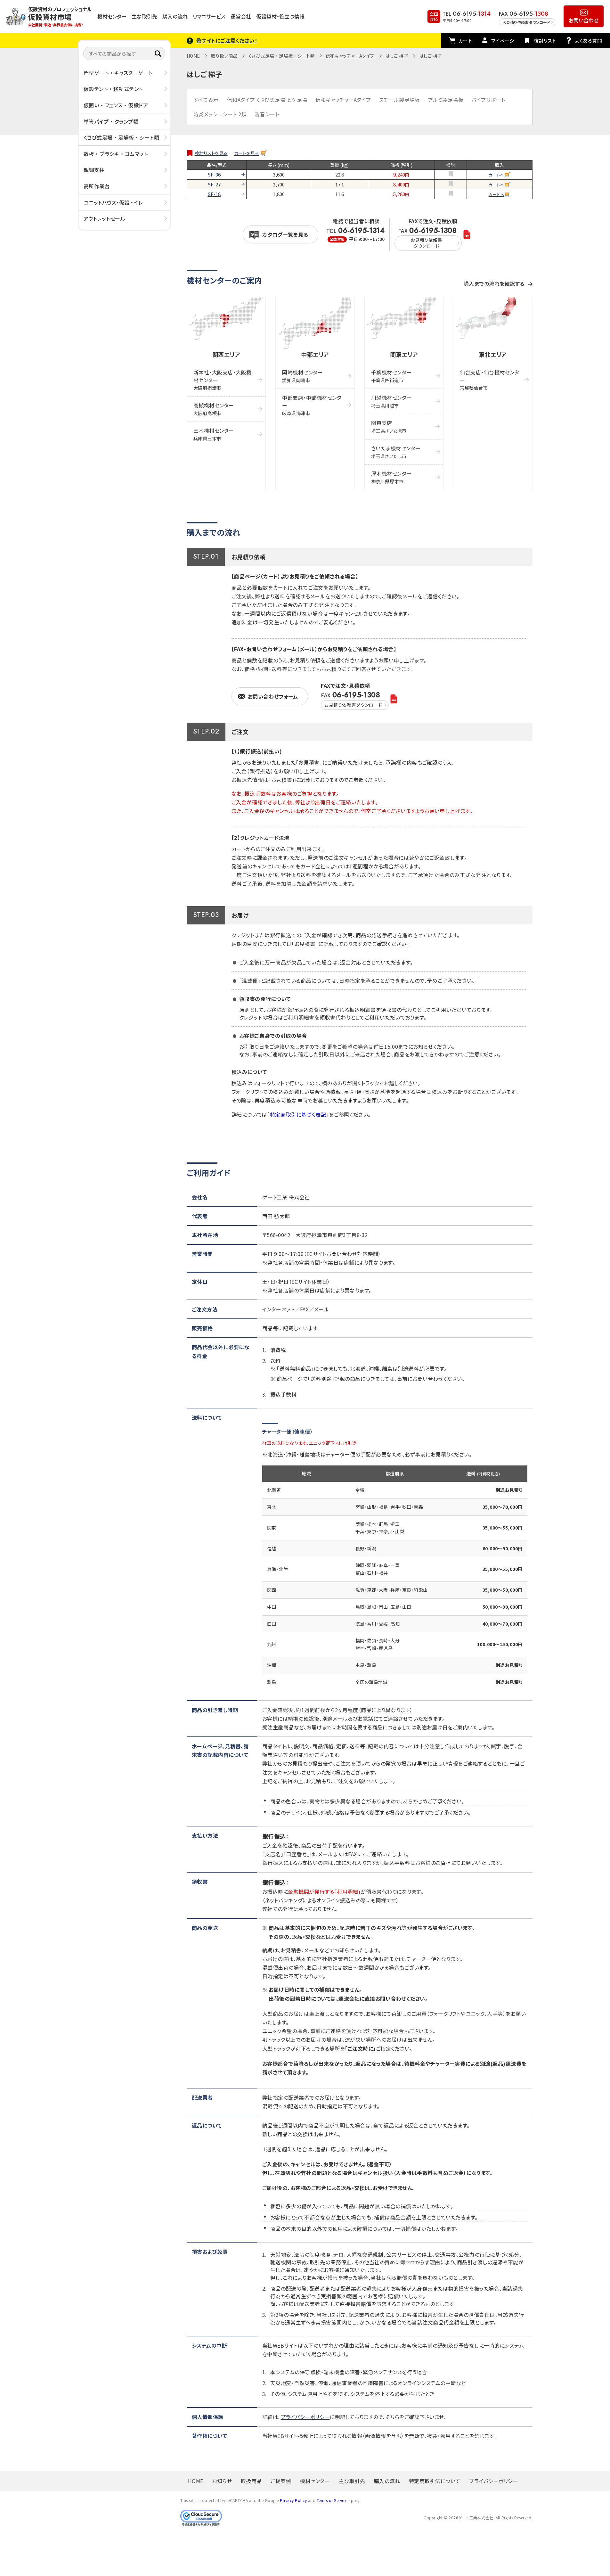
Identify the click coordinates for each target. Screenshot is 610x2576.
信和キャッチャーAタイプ (350, 56)
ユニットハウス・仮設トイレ (113, 202)
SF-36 (214, 175)
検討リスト (545, 41)
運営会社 (241, 16)
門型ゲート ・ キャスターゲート (118, 73)
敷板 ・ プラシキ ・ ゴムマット (116, 154)
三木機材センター (214, 434)
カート (465, 41)
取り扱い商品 (224, 56)
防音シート (267, 114)
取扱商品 (251, 2481)
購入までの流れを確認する (494, 283)
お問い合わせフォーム (273, 696)
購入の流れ (175, 16)
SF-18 (214, 194)
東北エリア (493, 354)
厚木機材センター (391, 477)
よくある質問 (589, 41)
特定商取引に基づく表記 (298, 1114)
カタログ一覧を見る (285, 234)
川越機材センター (391, 401)
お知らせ (222, 2481)
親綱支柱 (94, 170)
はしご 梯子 (397, 56)
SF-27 (214, 185)
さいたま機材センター (396, 452)
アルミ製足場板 (446, 100)
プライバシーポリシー (305, 2417)
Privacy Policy (293, 2500)
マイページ (503, 41)
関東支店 (389, 427)
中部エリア (315, 354)
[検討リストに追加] (451, 174)
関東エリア (404, 354)
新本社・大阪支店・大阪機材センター (223, 380)
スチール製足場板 (400, 100)
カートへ (496, 175)
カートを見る (247, 153)
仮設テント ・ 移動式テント (113, 89)
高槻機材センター (214, 409)
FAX (427, 238)
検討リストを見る (211, 153)
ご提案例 (281, 2481)
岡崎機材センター (302, 376)
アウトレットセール (105, 218)
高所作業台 (97, 186)
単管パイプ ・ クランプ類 (111, 121)
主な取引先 (144, 16)
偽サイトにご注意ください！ (227, 40)
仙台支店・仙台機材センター (489, 380)
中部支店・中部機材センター (312, 405)
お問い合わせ (584, 20)
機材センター (112, 16)
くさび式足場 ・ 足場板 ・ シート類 (122, 137)
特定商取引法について (435, 2481)
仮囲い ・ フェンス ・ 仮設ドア (116, 105)
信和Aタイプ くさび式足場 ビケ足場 (267, 100)
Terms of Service (332, 2500)
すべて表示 (206, 100)
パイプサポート (488, 100)
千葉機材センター (391, 376)
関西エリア (226, 354)
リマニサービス (209, 16)
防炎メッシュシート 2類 (220, 114)
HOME (193, 56)
